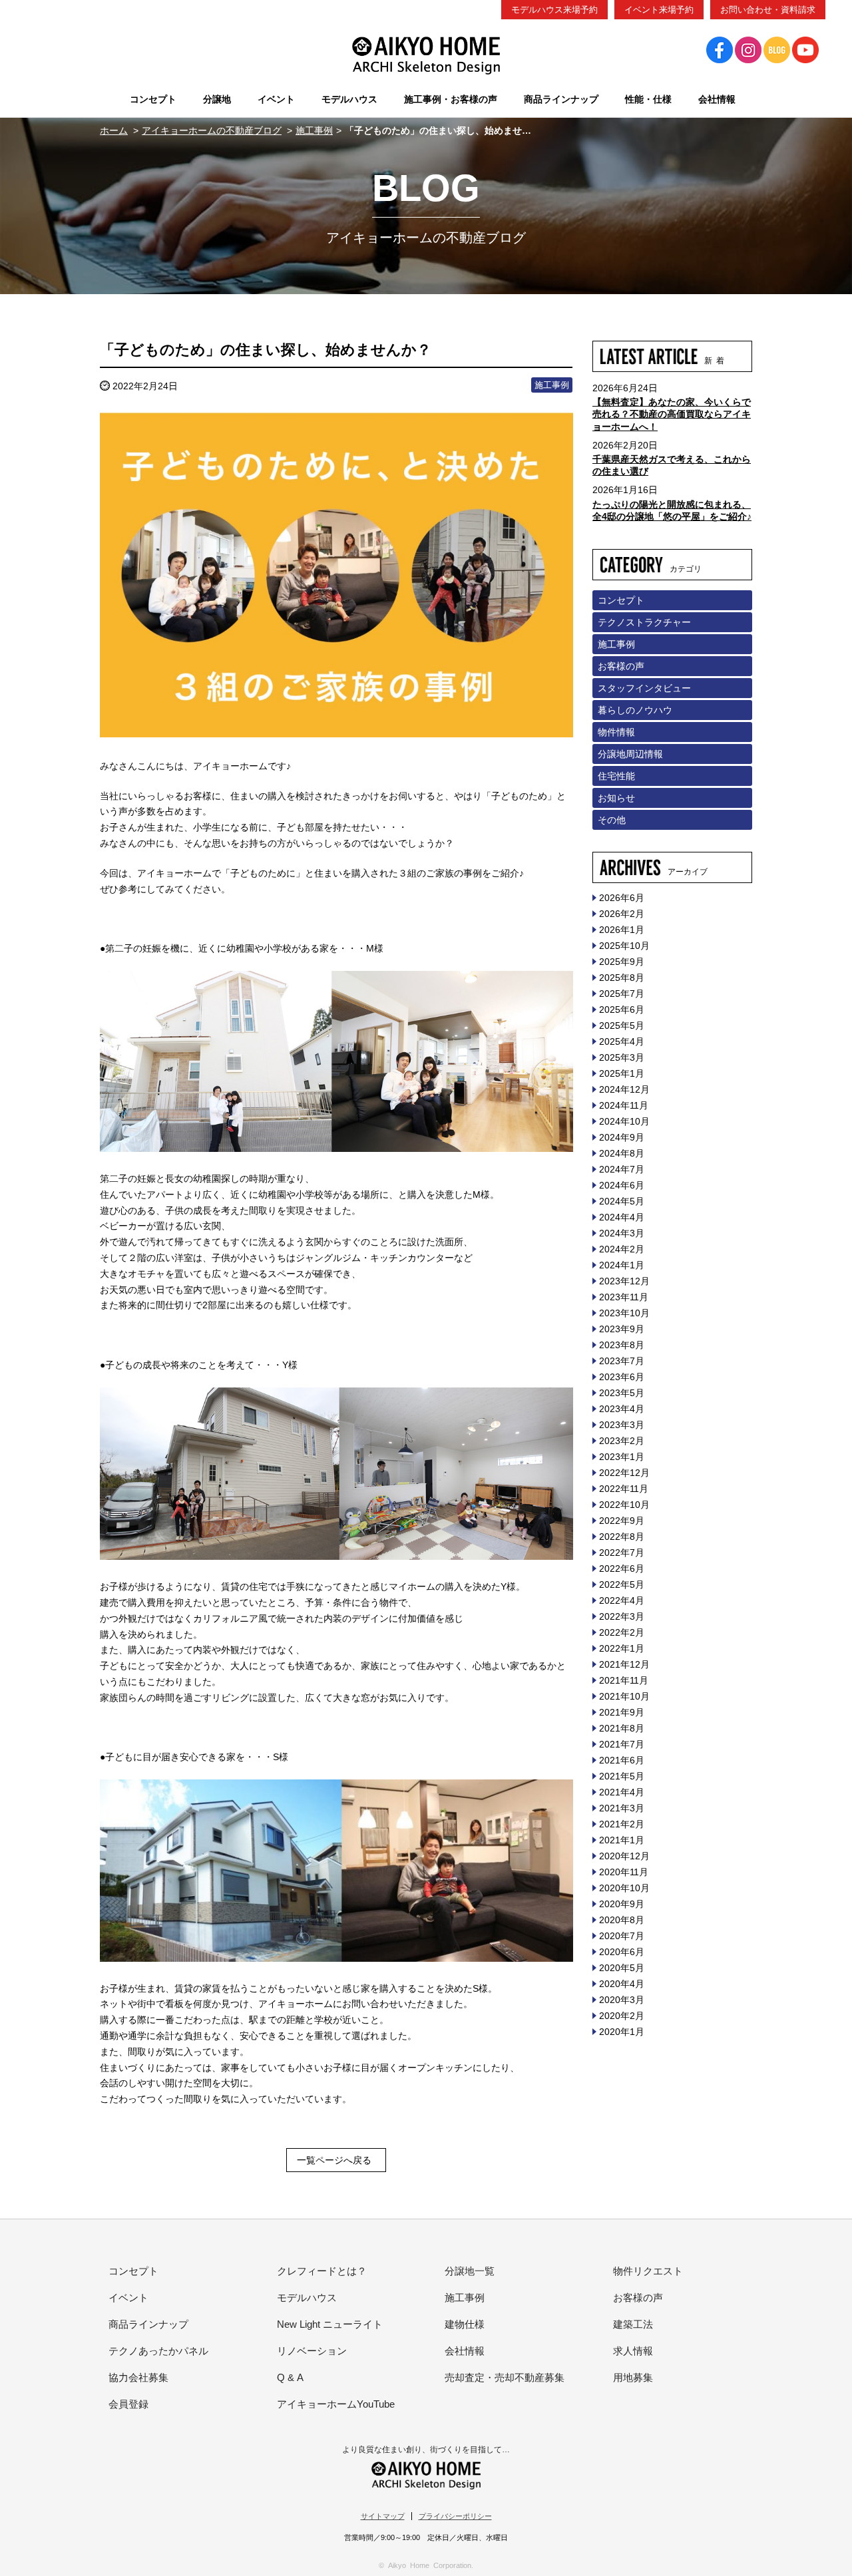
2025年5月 (622, 1025)
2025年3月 (622, 1057)
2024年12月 (624, 1089)
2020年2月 (622, 2016)
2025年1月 (622, 1073)
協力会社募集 (138, 2377)
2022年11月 (624, 1489)
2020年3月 (622, 2000)
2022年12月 (624, 1473)
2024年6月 (622, 1185)
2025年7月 (622, 994)
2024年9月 (622, 1137)
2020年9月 (622, 1904)
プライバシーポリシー (455, 2516)
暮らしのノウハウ (635, 710)
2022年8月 (622, 1537)
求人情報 (633, 2351)
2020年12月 (624, 1856)
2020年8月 (622, 1920)
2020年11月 (624, 1872)
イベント (128, 2298)
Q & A (290, 2377)
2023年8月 (622, 1345)
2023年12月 (624, 1281)
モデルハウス (307, 2298)
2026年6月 (622, 898)
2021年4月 (622, 1792)
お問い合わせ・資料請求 (768, 10)
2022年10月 (624, 1505)
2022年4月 (622, 1600)
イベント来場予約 (659, 10)
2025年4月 (622, 1041)
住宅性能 (616, 776)
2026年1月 (622, 930)
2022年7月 (622, 1553)
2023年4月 (622, 1409)
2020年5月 (622, 1968)
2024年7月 (622, 1169)
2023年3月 (622, 1425)
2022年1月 (622, 1648)
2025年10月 (624, 946)
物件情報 (616, 732)
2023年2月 (622, 1441)
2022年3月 (622, 1616)
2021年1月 (622, 1840)
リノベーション (312, 2351)
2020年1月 (622, 2032)
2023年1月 (622, 1457)
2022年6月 (622, 1568)
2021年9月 (622, 1712)
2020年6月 (622, 1952)
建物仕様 (465, 2324)
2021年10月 (624, 1696)
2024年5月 (622, 1201)
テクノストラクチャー (644, 622)
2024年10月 (624, 1121)
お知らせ (616, 798)
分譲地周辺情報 (630, 754)
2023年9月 (622, 1329)
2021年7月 (622, 1744)
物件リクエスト (648, 2271)
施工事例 (314, 130)
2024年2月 (622, 1249)
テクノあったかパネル (158, 2351)
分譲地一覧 (470, 2271)
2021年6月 (622, 1760)
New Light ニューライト (330, 2324)
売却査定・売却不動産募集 (505, 2377)
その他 (612, 820)
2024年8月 (622, 1153)
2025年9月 (622, 962)
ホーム (114, 130)
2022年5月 (622, 1584)
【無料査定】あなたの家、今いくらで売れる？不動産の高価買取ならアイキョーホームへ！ (672, 414)
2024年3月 (622, 1233)
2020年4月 (622, 1984)
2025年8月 (622, 978)
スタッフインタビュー (644, 688)
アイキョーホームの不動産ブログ (212, 130)
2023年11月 (624, 1297)
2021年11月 (624, 1680)
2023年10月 (624, 1313)
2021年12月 (624, 1664)
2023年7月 (622, 1361)
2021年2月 (622, 1824)
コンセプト (621, 600)
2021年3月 (622, 1808)
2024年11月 (624, 1105)
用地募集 (633, 2377)
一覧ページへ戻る (334, 2160)
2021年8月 (622, 1728)
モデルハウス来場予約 (554, 10)
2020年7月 (622, 1936)
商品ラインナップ (148, 2324)
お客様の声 (621, 666)
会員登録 (128, 2404)
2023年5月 (622, 1393)
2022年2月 (622, 1632)
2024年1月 (622, 1265)
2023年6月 (622, 1377)
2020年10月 (624, 1888)
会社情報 (465, 2351)
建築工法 (633, 2324)
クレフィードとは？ (322, 2271)
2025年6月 (622, 1010)
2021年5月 (622, 1776)
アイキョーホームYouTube (336, 2404)
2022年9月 (622, 1521)
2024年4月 (622, 1217)
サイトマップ (383, 2516)
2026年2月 (622, 914)
